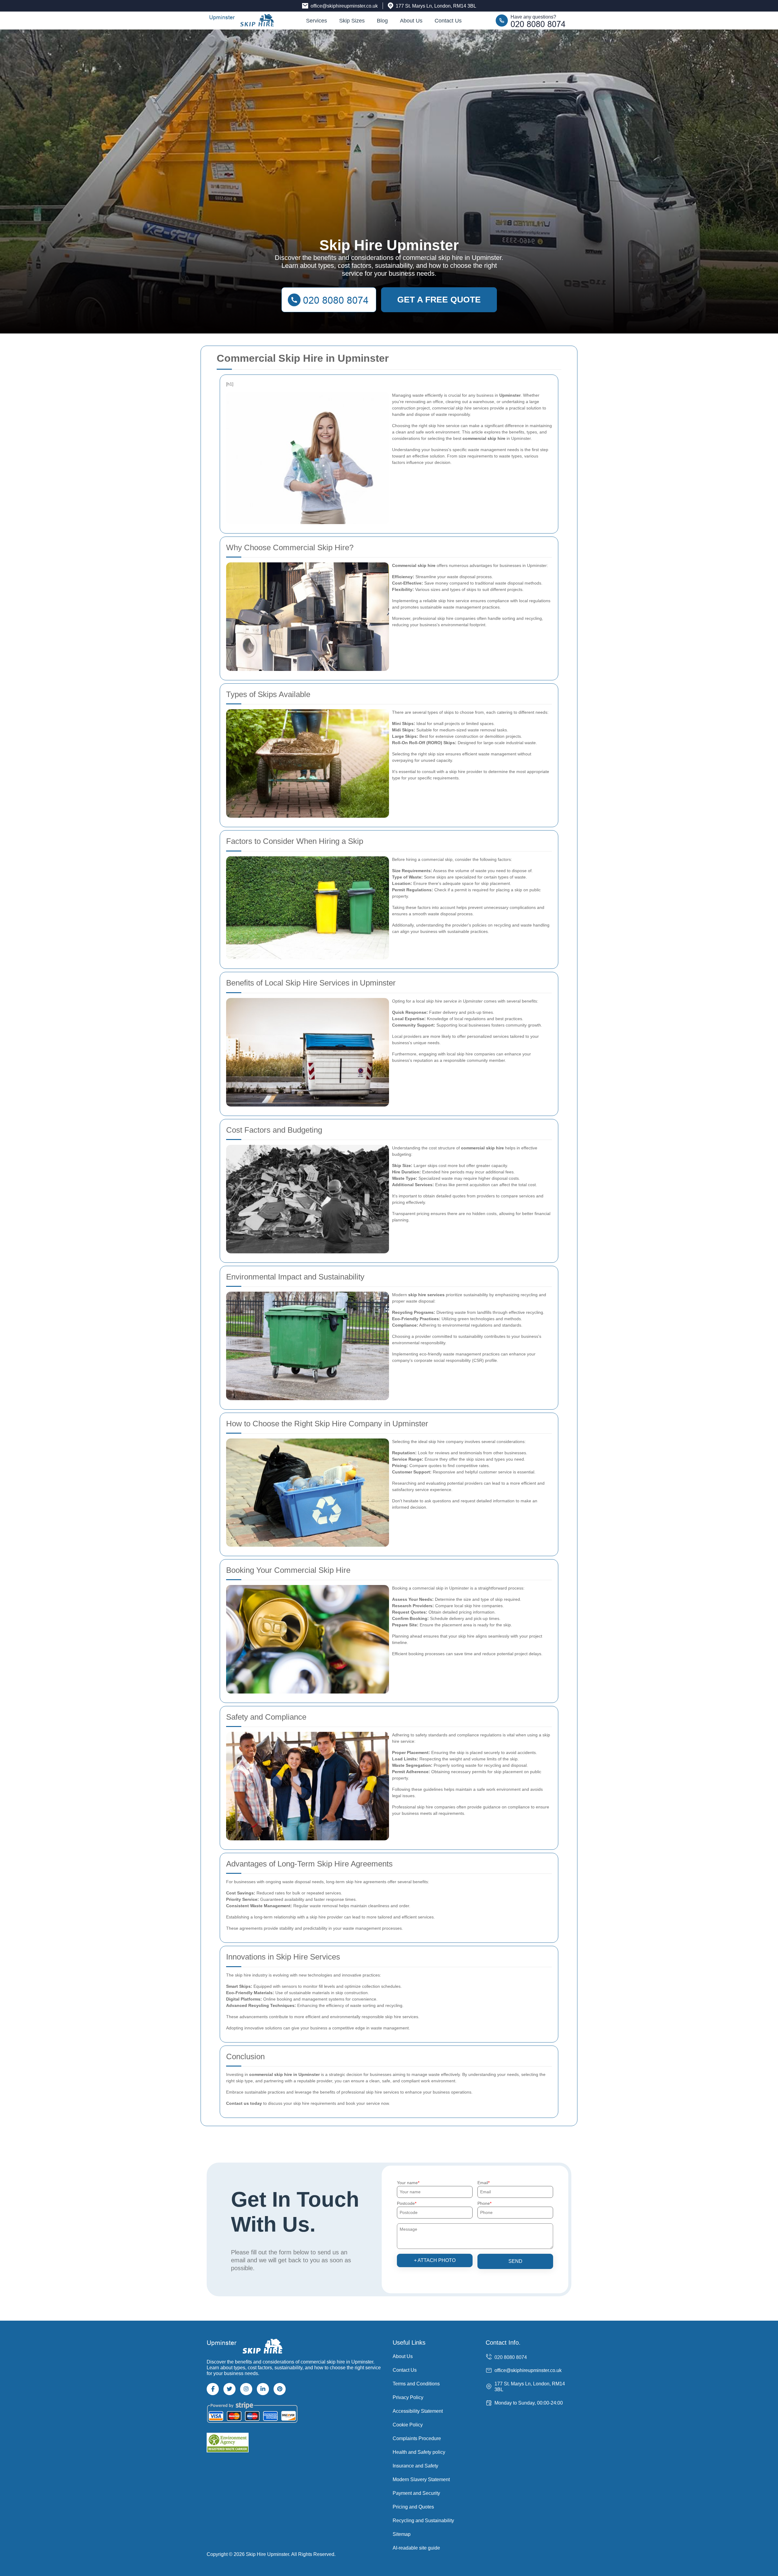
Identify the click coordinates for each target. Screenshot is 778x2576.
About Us (411, 21)
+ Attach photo (435, 2260)
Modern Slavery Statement (421, 2479)
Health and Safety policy (419, 2452)
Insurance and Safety (415, 2466)
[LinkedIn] (263, 2389)
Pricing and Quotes (413, 2507)
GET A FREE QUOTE (439, 300)
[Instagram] (246, 2389)
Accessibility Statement (418, 2411)
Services (317, 21)
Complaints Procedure (417, 2438)
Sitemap (402, 2534)
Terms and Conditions (416, 2384)
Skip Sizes (352, 21)
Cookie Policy (408, 2425)
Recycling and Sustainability (423, 2521)
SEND (515, 2261)
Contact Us (448, 21)
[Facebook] (213, 2389)
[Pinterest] (280, 2389)
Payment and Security (416, 2493)
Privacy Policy (408, 2397)
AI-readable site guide (416, 2548)
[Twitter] (229, 2389)
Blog (382, 21)
